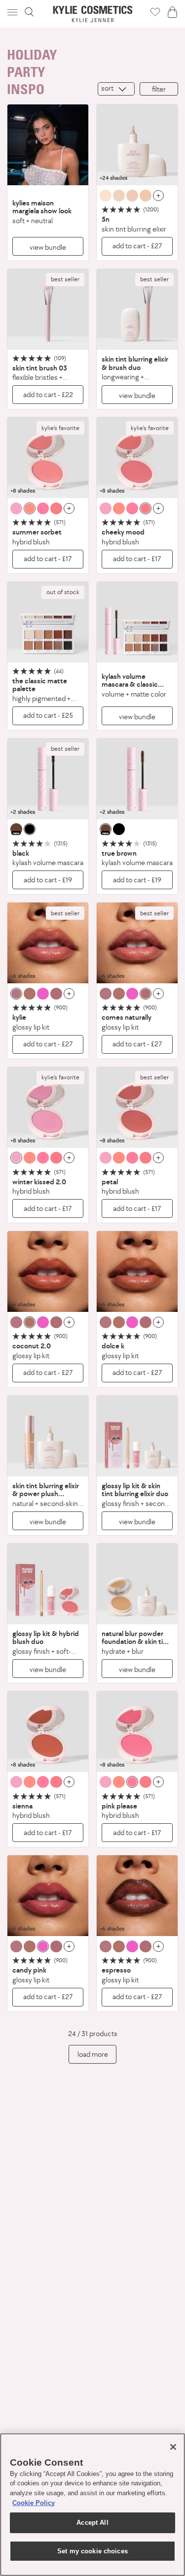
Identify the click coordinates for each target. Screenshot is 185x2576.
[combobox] (116, 89)
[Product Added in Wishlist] (155, 12)
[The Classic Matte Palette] (48, 622)
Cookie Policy (34, 2503)
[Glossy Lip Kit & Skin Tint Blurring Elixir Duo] (137, 1436)
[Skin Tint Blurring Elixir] (137, 145)
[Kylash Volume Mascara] (48, 779)
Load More (93, 2054)
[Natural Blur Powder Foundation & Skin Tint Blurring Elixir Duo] (137, 1584)
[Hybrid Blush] (48, 458)
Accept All (92, 2523)
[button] (13, 12)
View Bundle (48, 247)
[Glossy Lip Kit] (48, 943)
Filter (159, 89)
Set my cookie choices (92, 2551)
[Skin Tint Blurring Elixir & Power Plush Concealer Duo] (48, 1436)
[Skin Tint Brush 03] (48, 309)
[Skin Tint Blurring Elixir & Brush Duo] (137, 309)
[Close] (173, 2447)
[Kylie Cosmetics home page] (92, 14)
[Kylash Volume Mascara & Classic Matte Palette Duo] (137, 622)
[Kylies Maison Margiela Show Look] (48, 145)
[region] (92, 2505)
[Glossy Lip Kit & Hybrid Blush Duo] (48, 1584)
